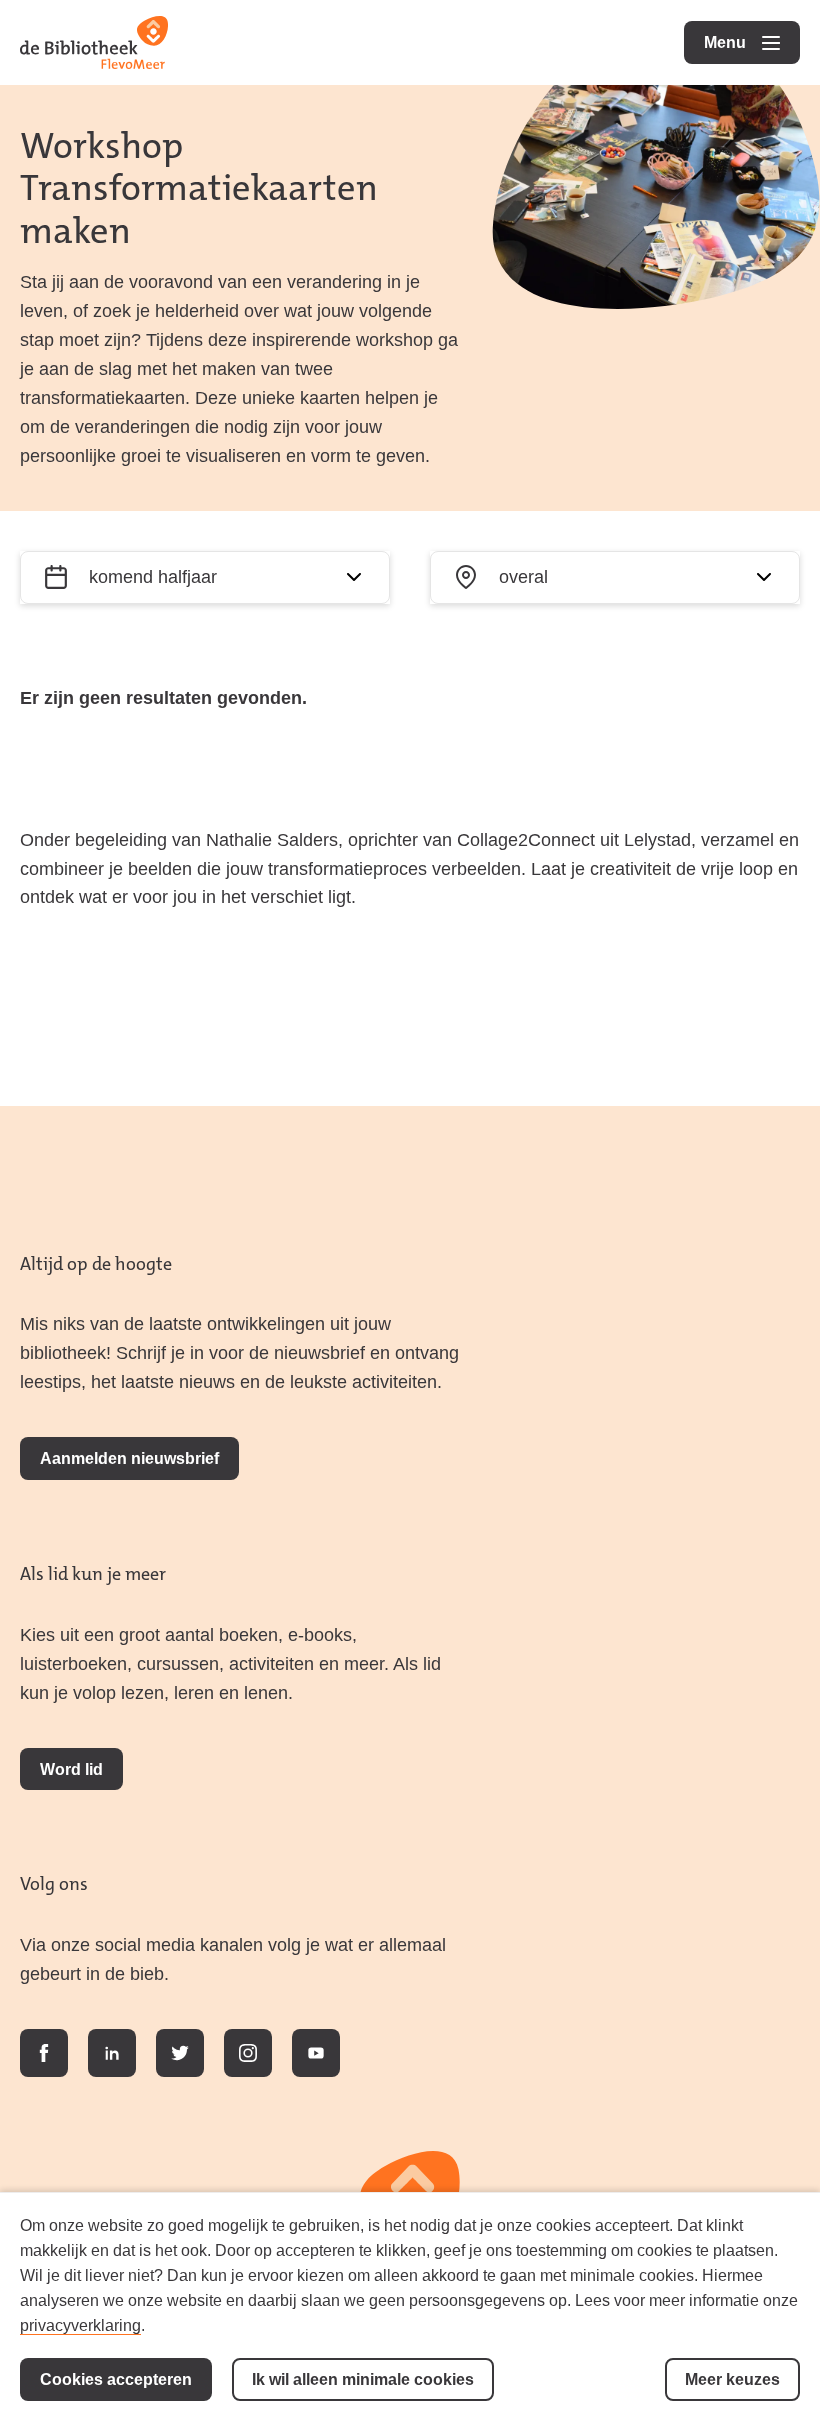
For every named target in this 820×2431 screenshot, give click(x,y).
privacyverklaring (80, 2325)
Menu (752, 42)
